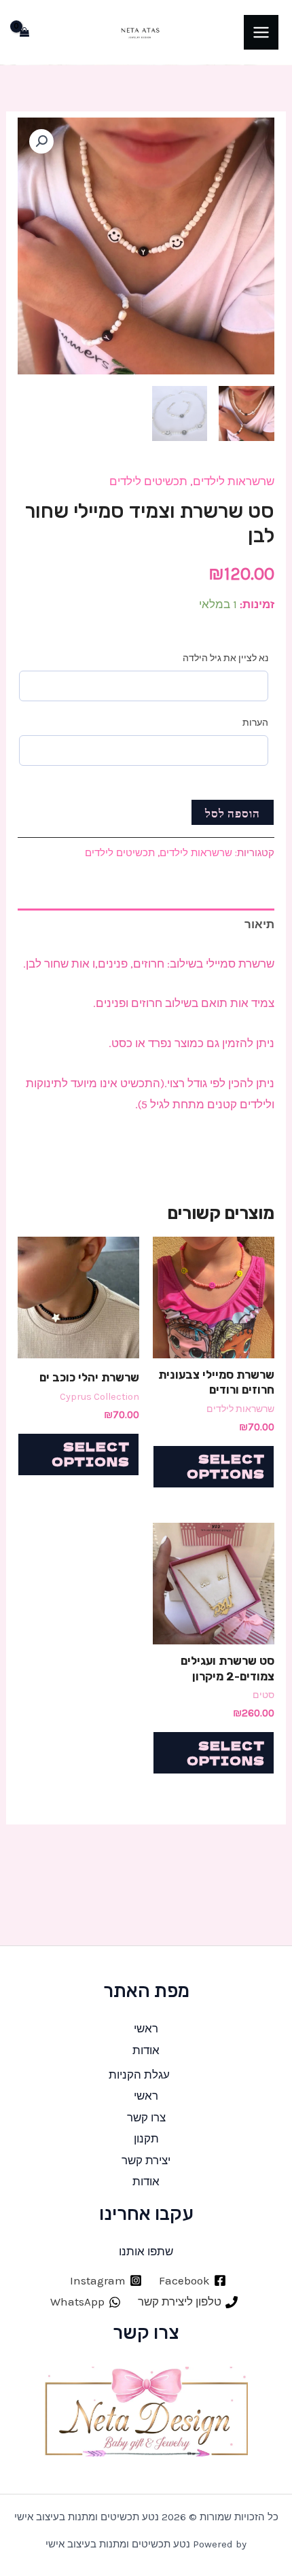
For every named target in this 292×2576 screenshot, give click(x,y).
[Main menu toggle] (261, 32)
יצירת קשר (146, 2160)
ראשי (146, 2028)
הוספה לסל (233, 812)
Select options (226, 1466)
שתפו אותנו (146, 2251)
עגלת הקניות (139, 2075)
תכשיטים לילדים (148, 481)
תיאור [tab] (259, 924)
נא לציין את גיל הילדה (225, 658)
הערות (255, 723)
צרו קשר (146, 2117)
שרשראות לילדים (234, 481)
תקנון (146, 2138)
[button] (41, 141)
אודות (146, 2050)
